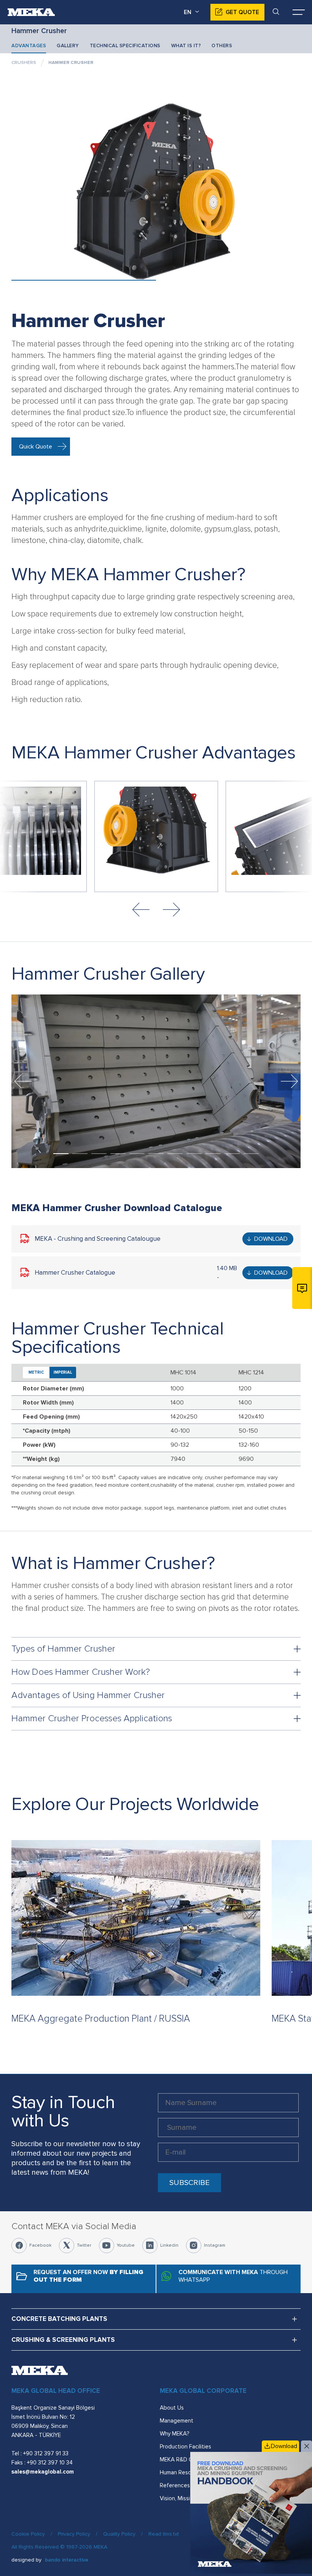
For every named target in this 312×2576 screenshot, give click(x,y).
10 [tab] (232, 1154)
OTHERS (222, 46)
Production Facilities (185, 2447)
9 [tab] (213, 1154)
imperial (63, 1372)
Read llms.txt (164, 2534)
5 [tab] (137, 1154)
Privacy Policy (74, 2534)
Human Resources (183, 2472)
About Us (172, 2408)
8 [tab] (194, 1154)
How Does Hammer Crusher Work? (81, 1672)
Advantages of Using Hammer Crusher (88, 1695)
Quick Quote (36, 447)
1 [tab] (61, 1154)
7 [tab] (175, 1154)
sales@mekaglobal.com (43, 2472)
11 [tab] (251, 1154)
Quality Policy (119, 2534)
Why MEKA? (174, 2434)
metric (36, 1372)
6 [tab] (156, 1154)
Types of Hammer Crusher (63, 1649)
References (175, 2485)
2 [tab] (80, 1154)
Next (171, 910)
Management (177, 2421)
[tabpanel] (156, 1081)
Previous (141, 910)
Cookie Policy (28, 2534)
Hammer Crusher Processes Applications (92, 1718)
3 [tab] (99, 1154)
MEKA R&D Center (183, 2459)
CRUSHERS (24, 63)
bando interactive (67, 2560)
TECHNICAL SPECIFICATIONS (125, 46)
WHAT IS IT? (186, 46)
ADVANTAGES (29, 46)
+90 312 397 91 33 (46, 2453)
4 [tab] (118, 1154)
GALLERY (68, 46)
